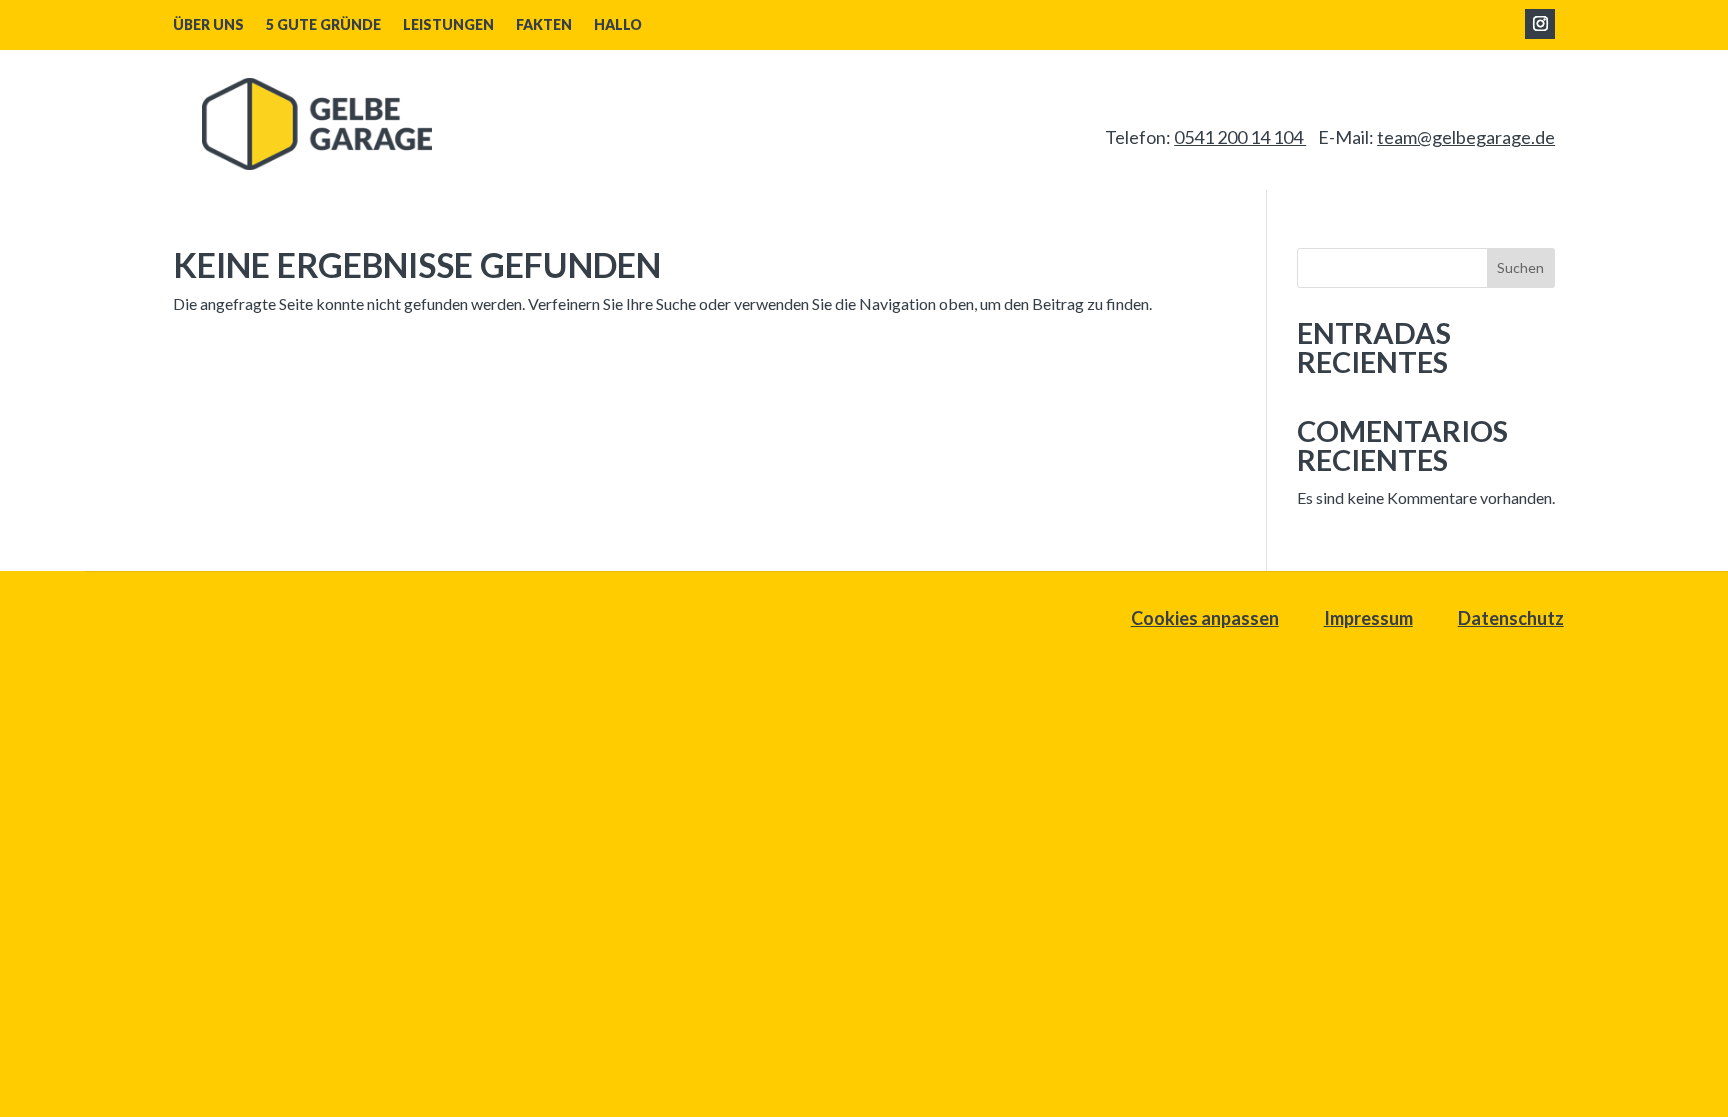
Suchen (1520, 267)
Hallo (618, 25)
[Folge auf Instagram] (1540, 24)
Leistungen (448, 25)
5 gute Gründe (323, 25)
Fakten (544, 25)
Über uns (208, 25)
